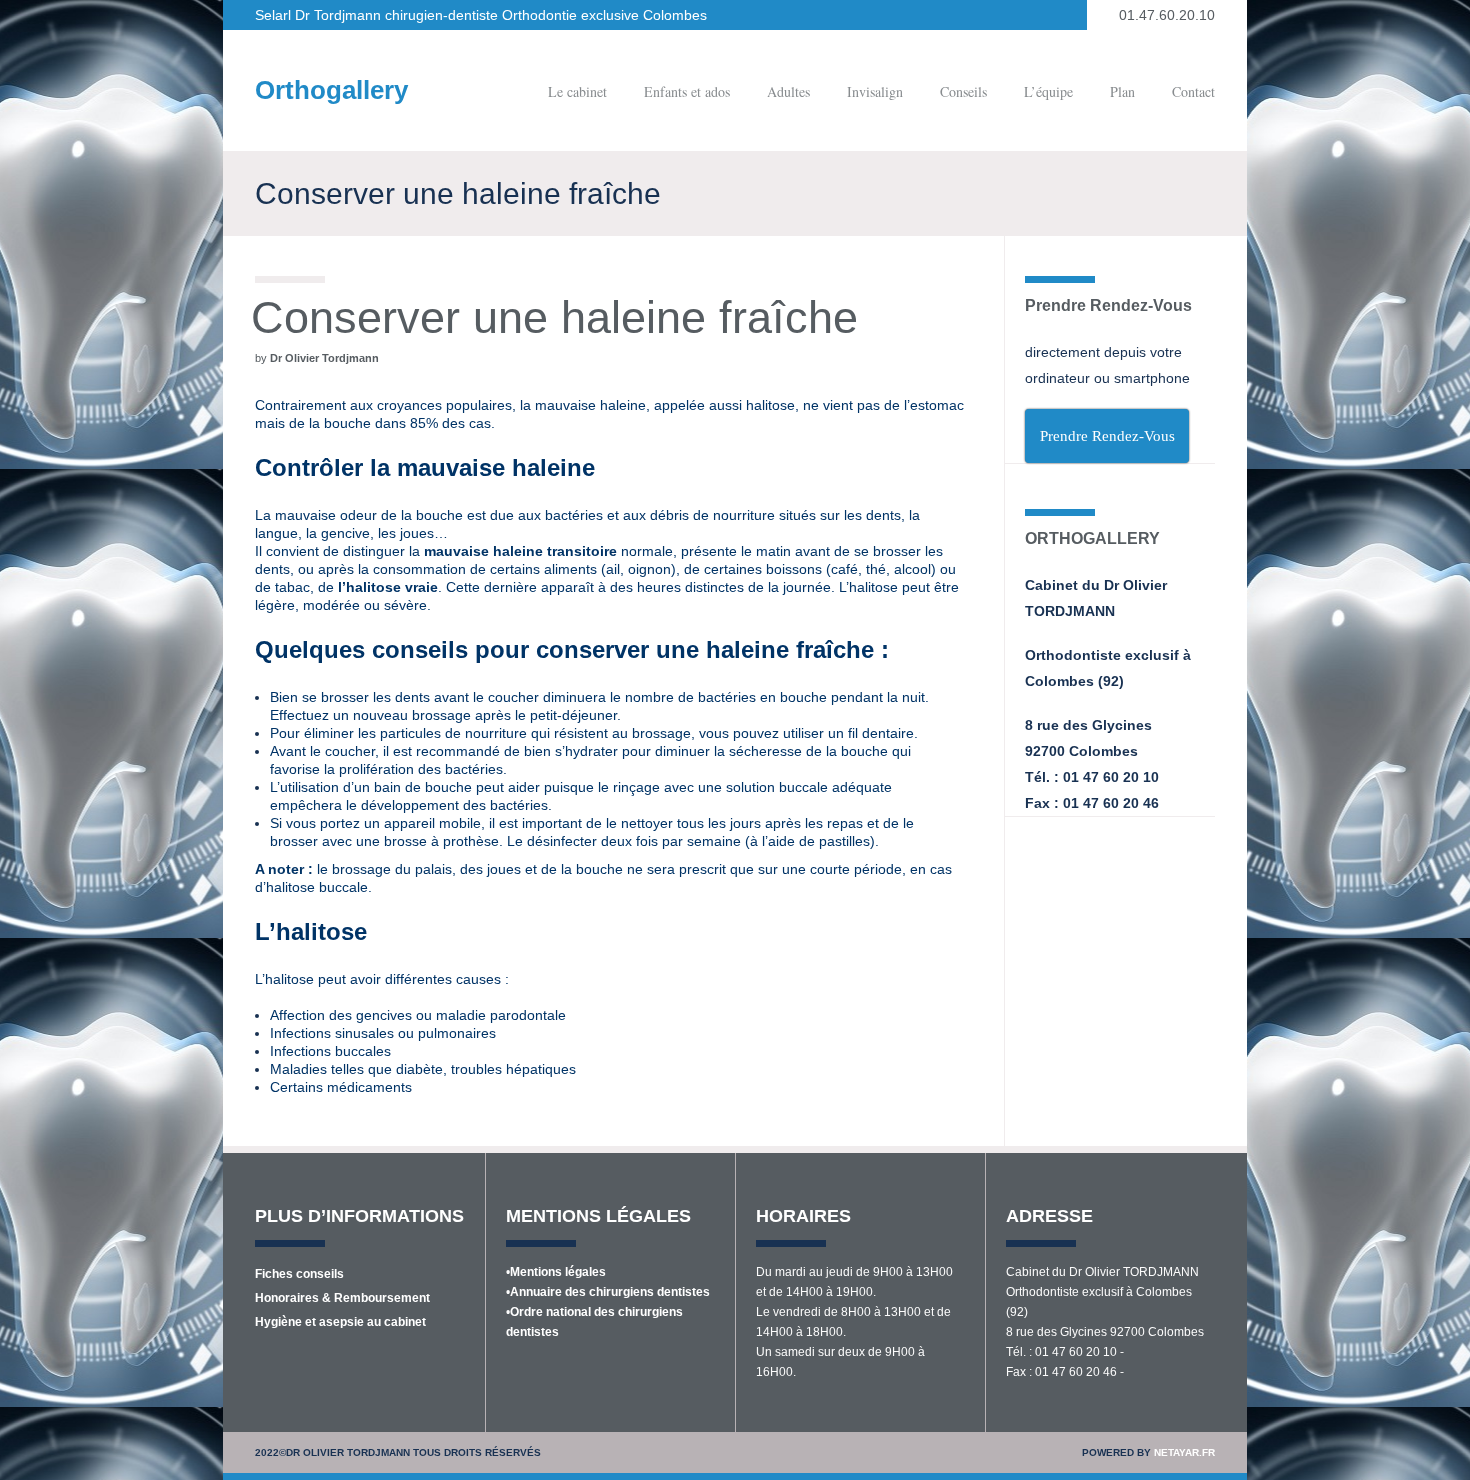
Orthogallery (331, 90)
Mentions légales (558, 1272)
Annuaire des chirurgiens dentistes (610, 1292)
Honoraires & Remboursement (342, 1298)
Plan (1122, 91)
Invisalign (875, 91)
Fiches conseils (299, 1274)
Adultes (788, 91)
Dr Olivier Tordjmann (324, 358)
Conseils (963, 91)
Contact (1193, 91)
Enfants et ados (687, 91)
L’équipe (1048, 91)
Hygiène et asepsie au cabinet (340, 1322)
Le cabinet (577, 91)
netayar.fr (1184, 1452)
